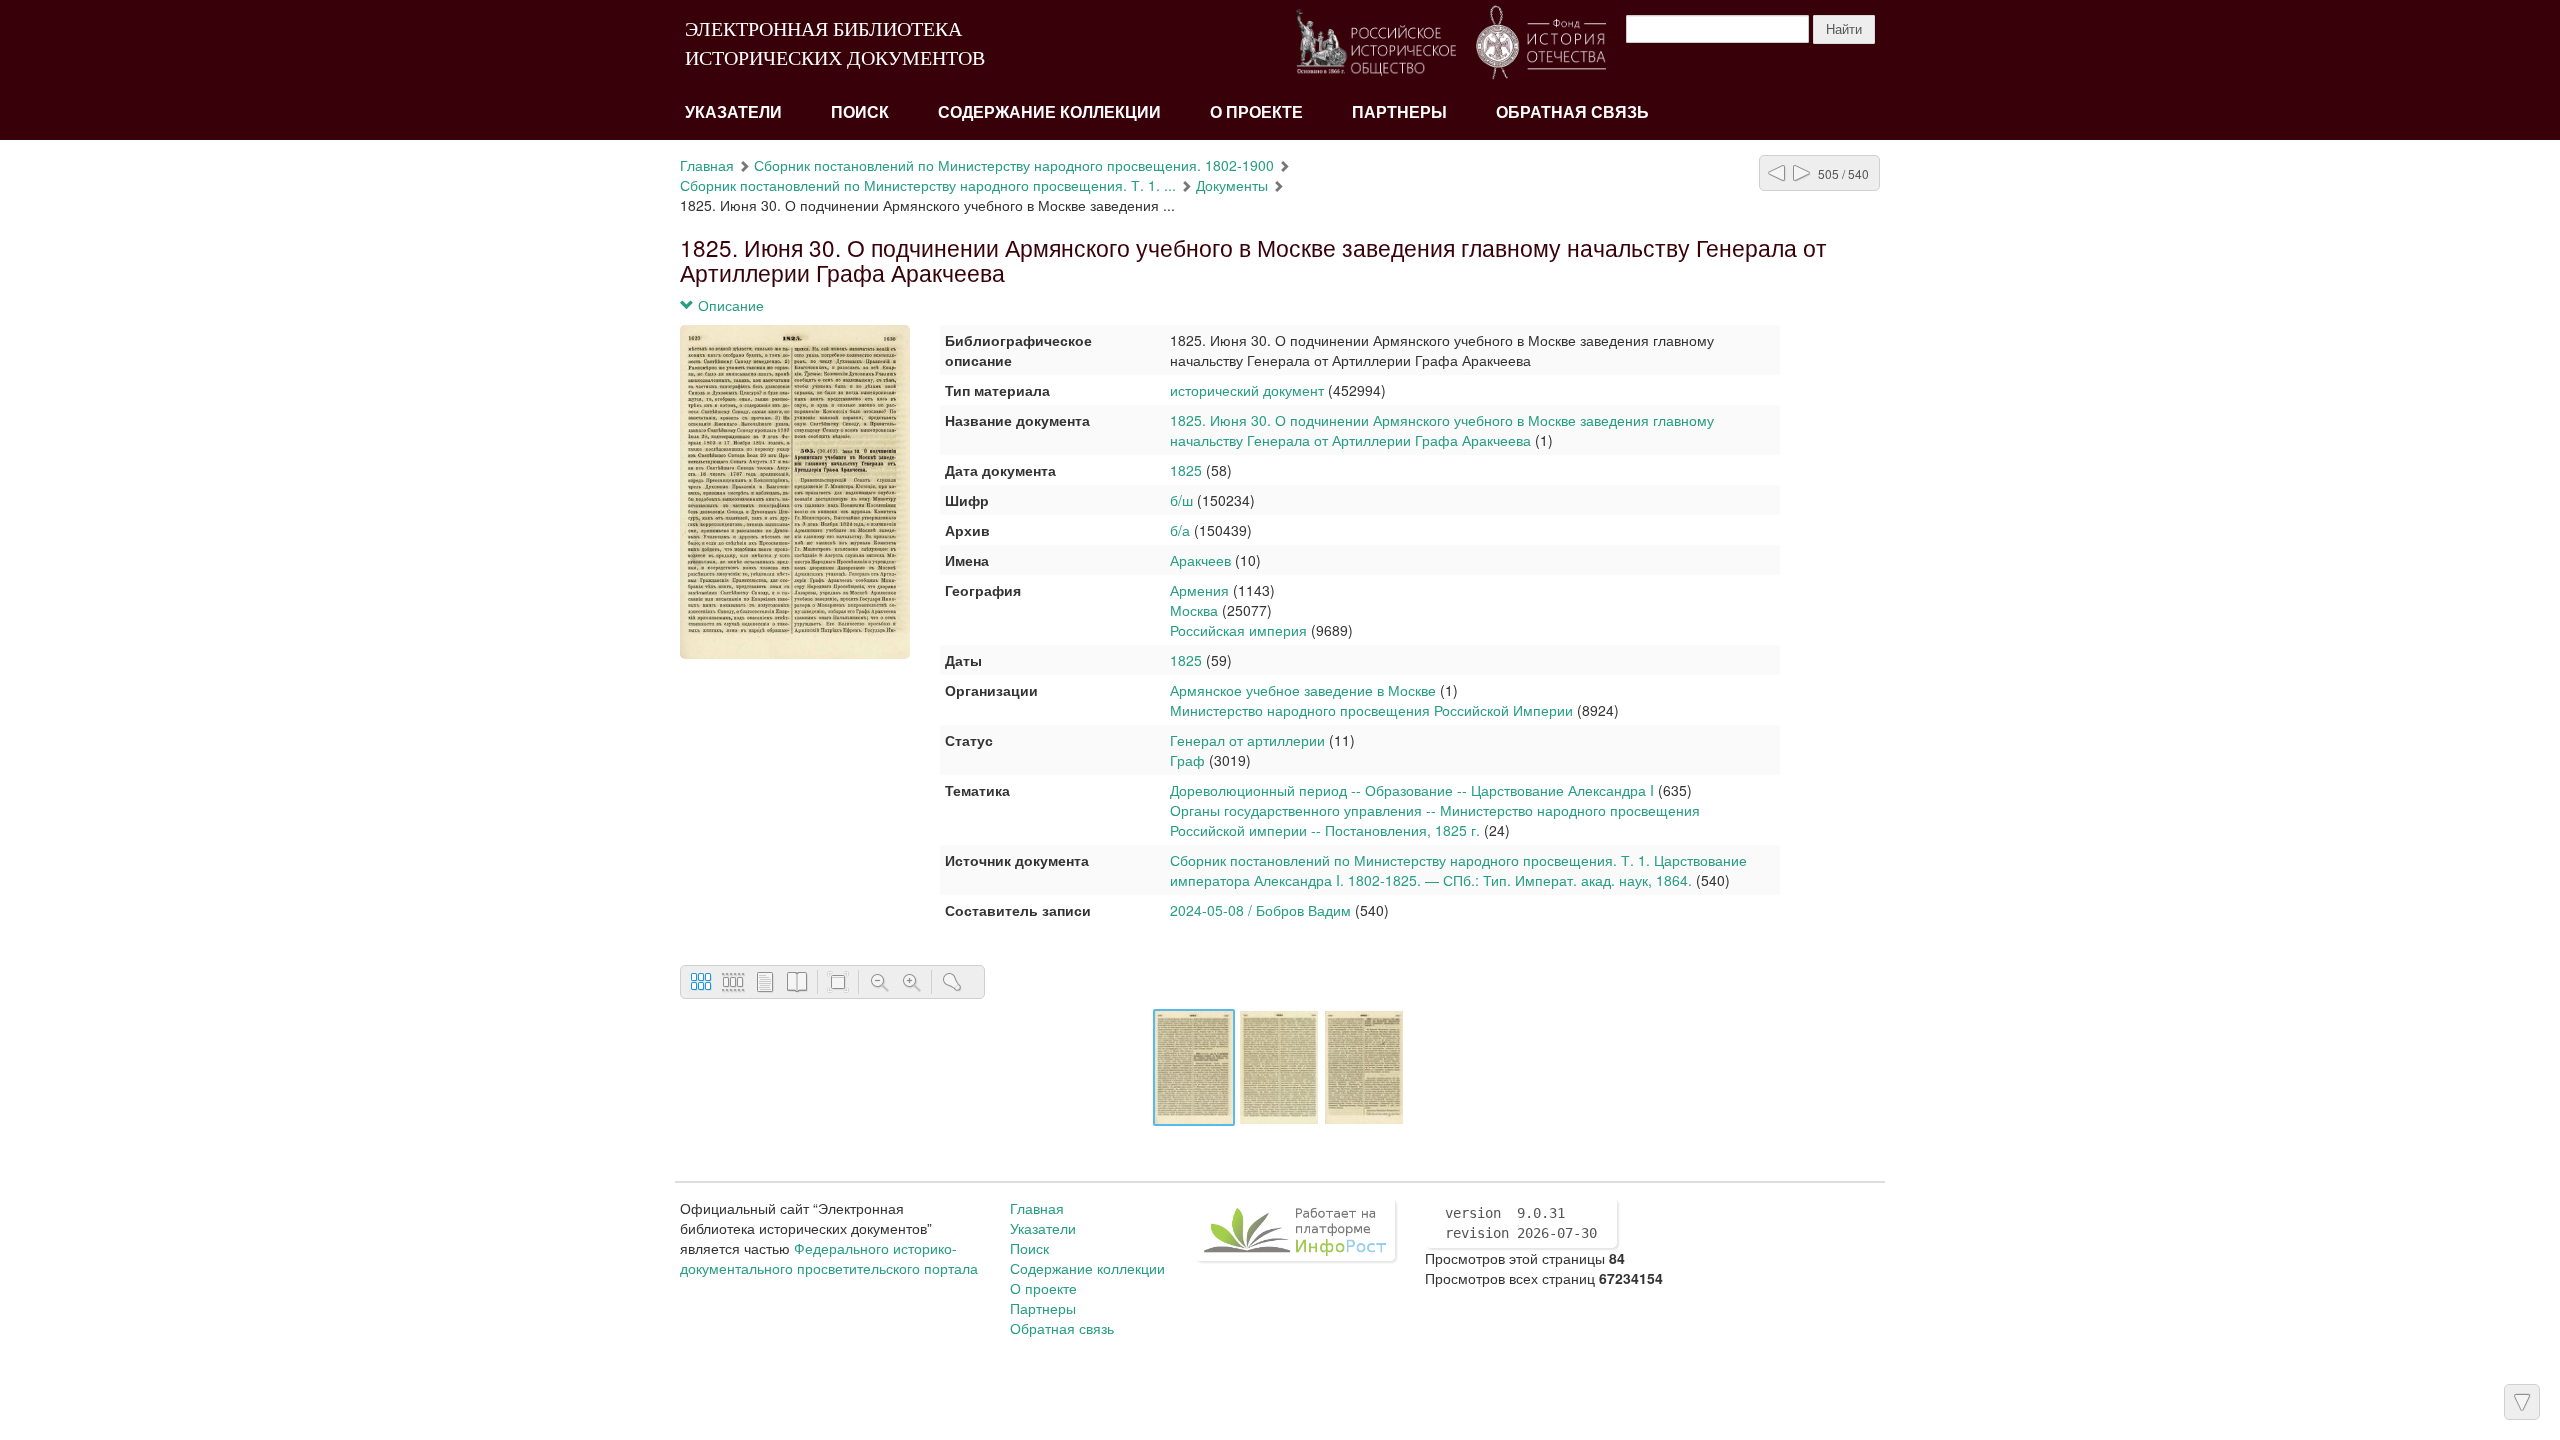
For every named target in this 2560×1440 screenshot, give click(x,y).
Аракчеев (1200, 560)
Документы (1232, 185)
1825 (1186, 470)
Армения (1199, 590)
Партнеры (1399, 112)
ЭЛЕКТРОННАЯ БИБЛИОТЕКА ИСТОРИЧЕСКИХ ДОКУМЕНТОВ (835, 43)
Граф (1187, 760)
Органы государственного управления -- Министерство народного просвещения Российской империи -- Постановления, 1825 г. (1435, 820)
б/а (1180, 530)
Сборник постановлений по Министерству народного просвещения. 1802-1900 (1014, 165)
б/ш (1181, 500)
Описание (729, 305)
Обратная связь (1572, 112)
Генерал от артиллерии (1247, 740)
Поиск (860, 112)
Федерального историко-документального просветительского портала (829, 1258)
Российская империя (1238, 630)
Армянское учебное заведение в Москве (1305, 690)
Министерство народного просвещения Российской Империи (1371, 710)
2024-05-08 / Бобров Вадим (1260, 910)
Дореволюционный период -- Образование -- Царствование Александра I (1412, 790)
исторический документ (1247, 390)
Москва (1194, 610)
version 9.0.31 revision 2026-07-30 (1521, 1223)
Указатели (733, 112)
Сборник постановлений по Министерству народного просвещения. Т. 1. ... (928, 185)
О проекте (1256, 112)
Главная (707, 165)
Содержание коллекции (1049, 112)
